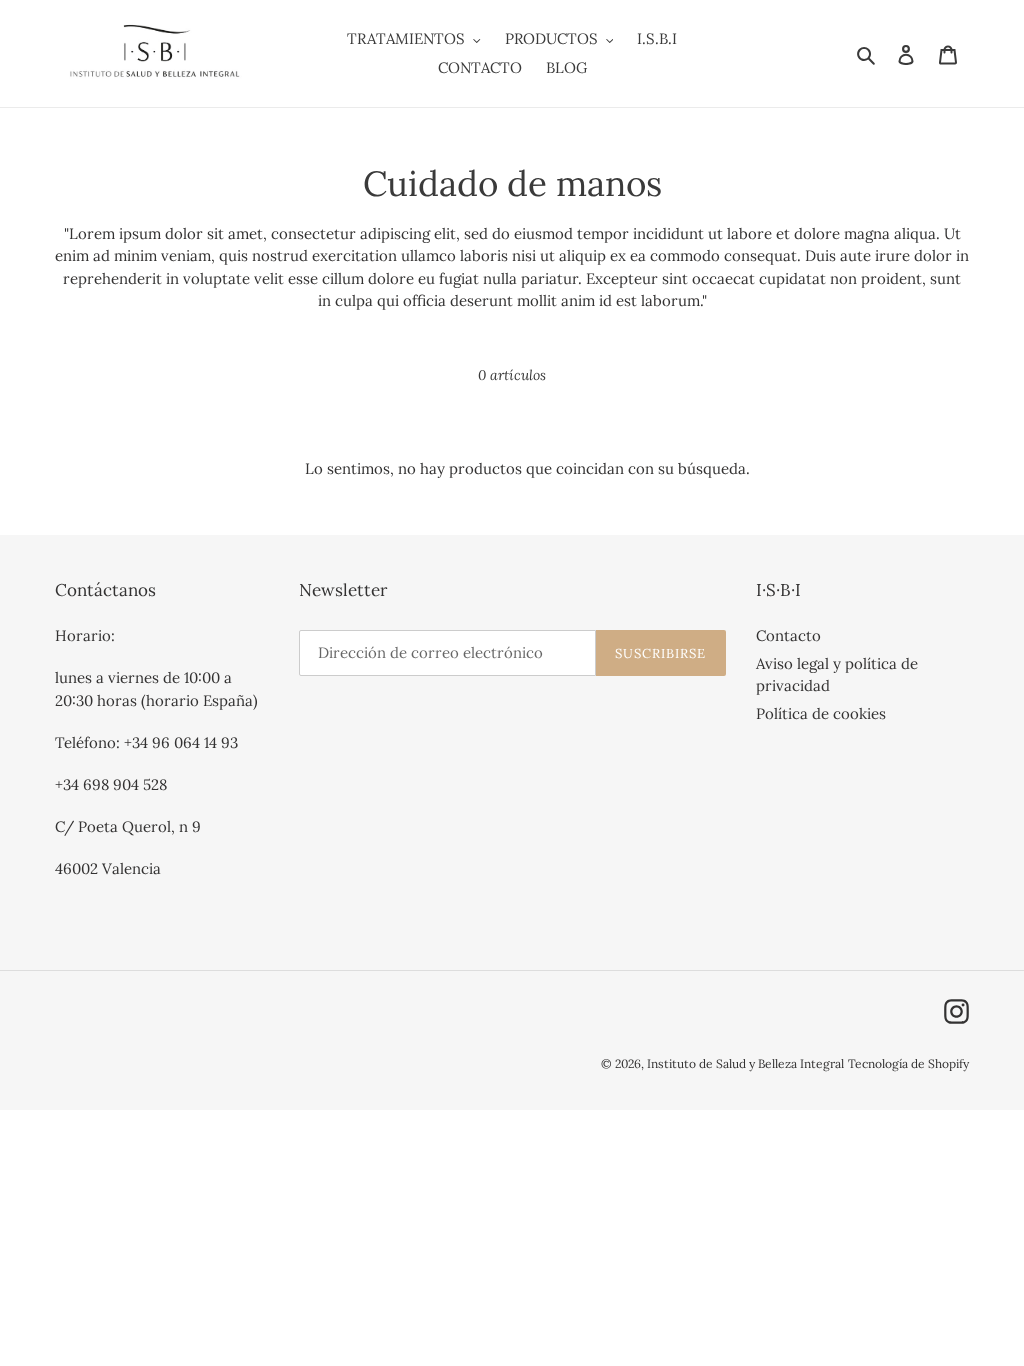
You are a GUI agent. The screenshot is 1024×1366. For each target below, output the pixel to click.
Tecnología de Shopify (908, 1063)
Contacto (788, 635)
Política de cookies (821, 713)
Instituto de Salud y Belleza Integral (745, 1063)
